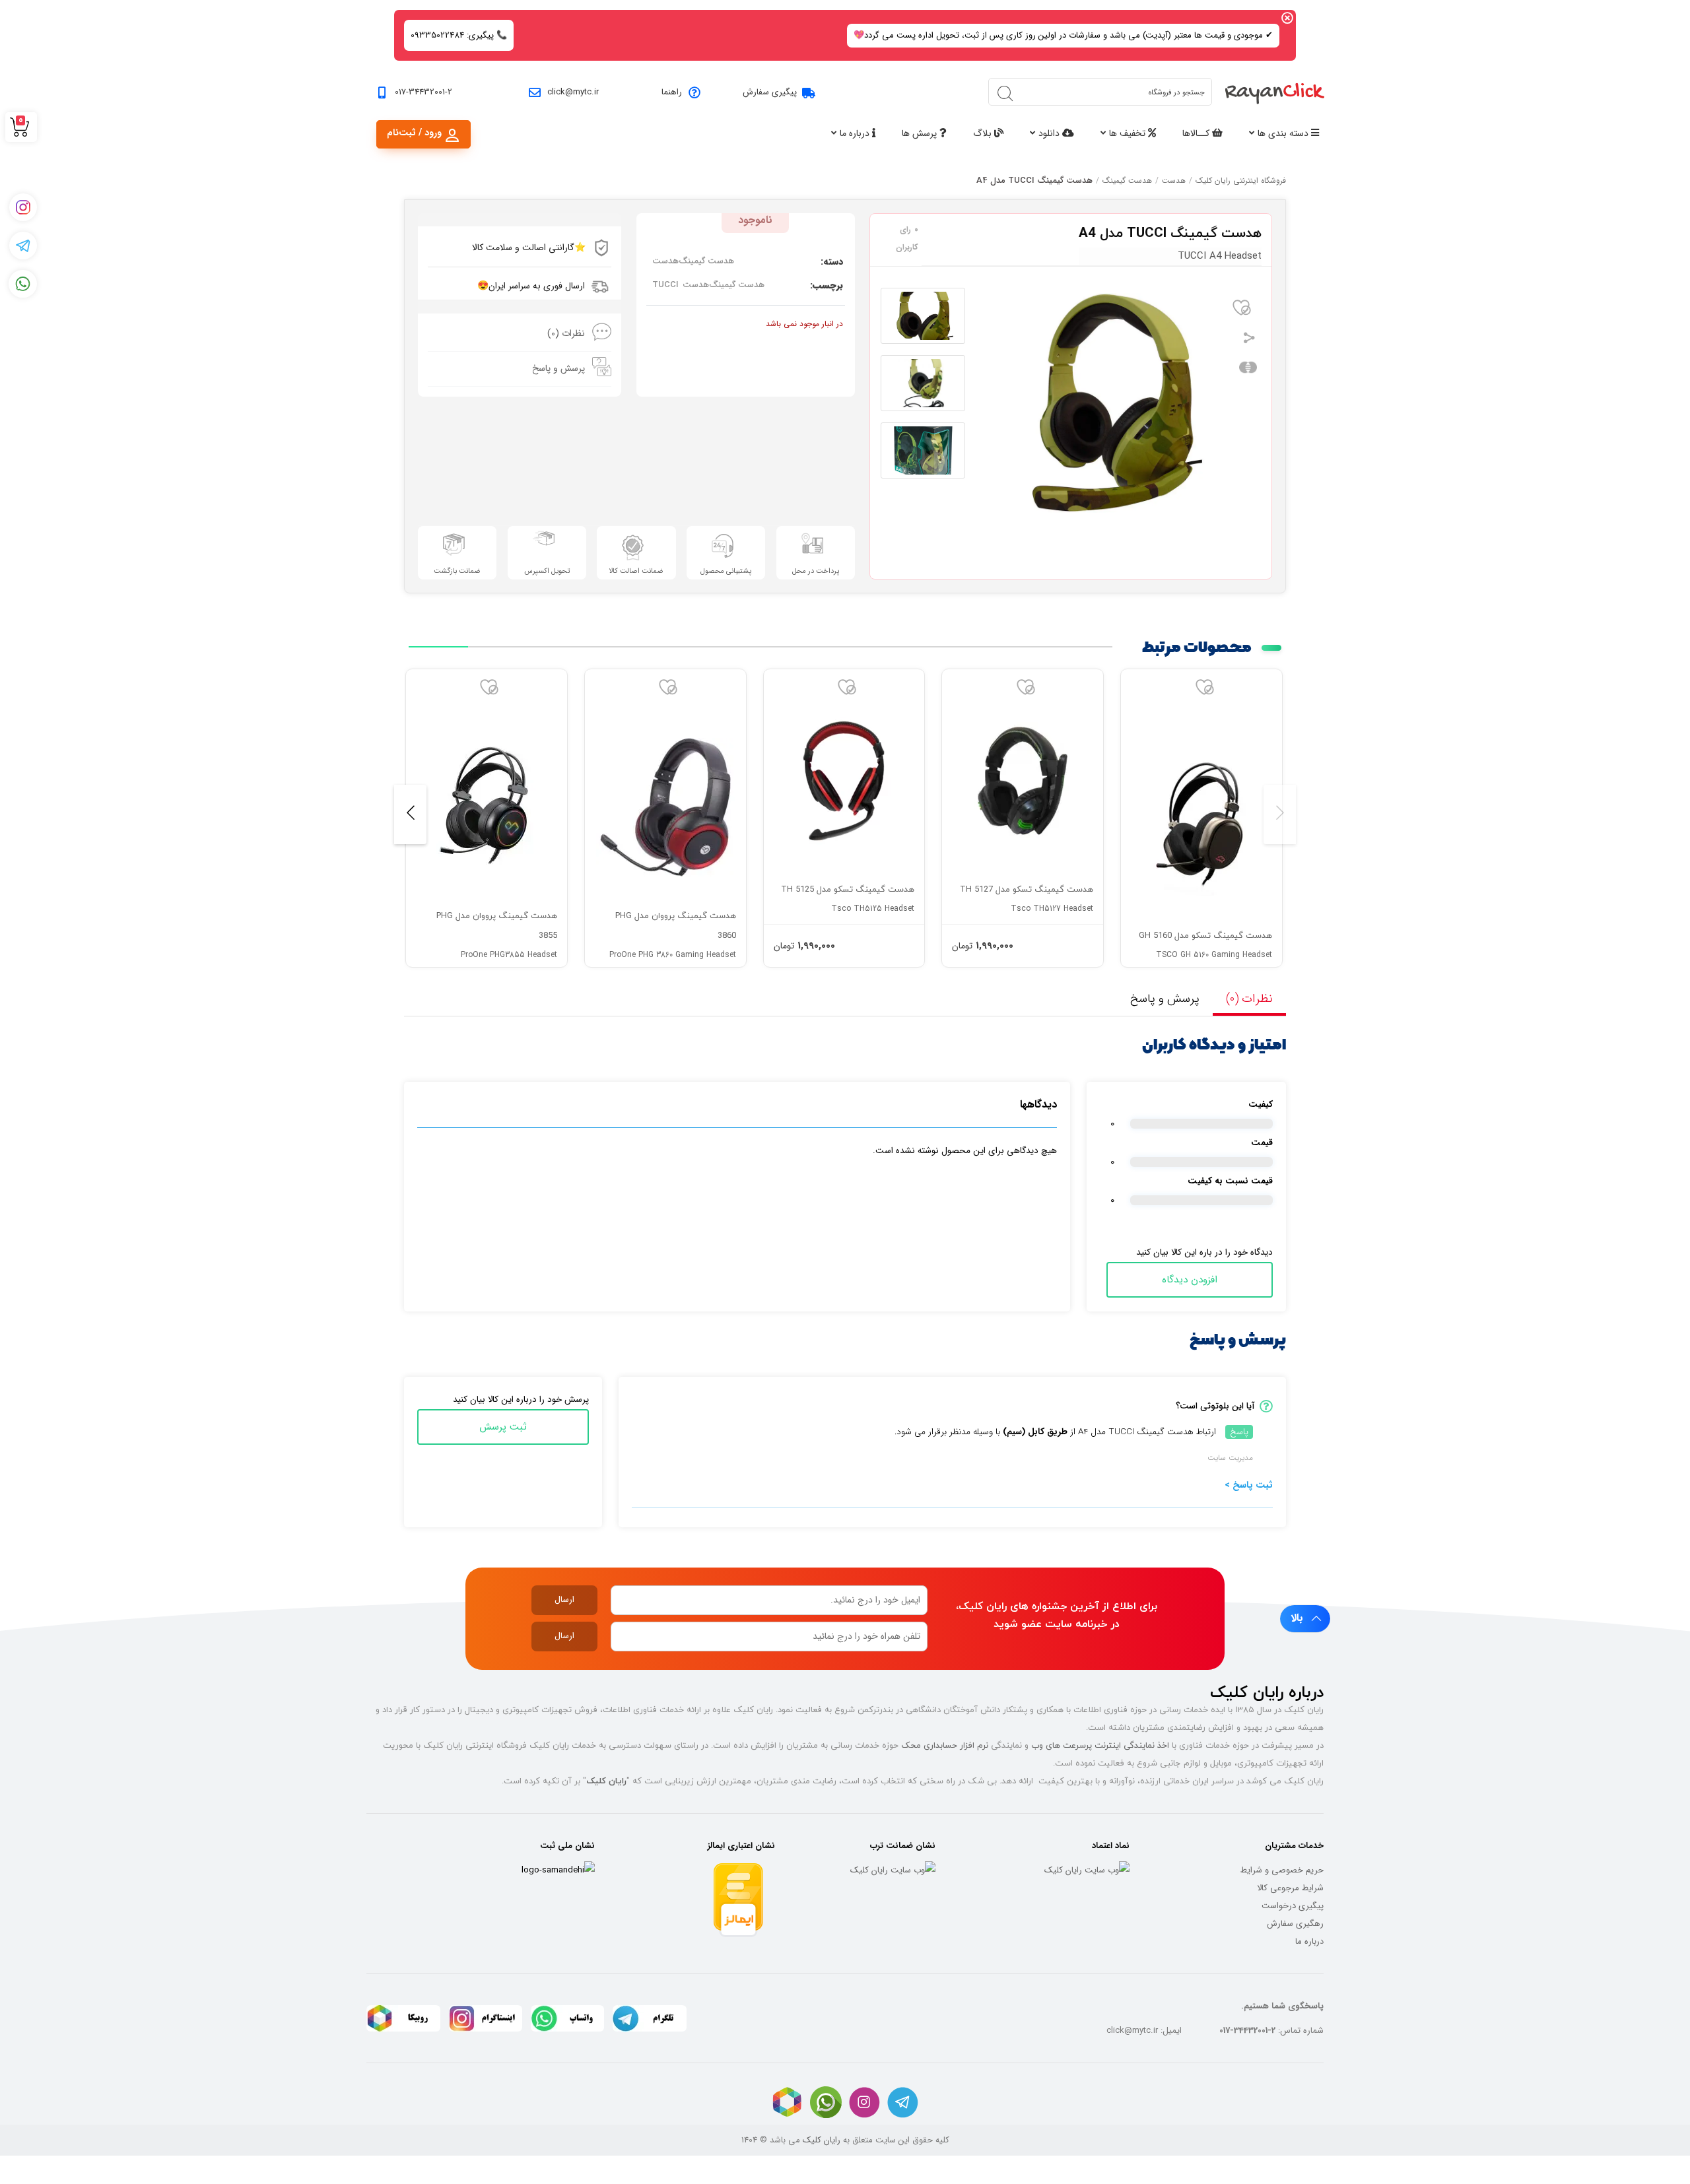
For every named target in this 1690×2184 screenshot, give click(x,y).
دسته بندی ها (1284, 133)
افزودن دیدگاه (1190, 1280)
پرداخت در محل (816, 571)
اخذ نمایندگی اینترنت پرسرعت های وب (1100, 1745)
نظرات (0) (566, 333)
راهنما (672, 92)
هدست (1174, 181)
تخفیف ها (1129, 133)
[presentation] (1280, 814)
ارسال (564, 1600)
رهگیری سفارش (1295, 1924)
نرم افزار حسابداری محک (945, 1745)
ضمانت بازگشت (457, 571)
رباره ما (1307, 1941)
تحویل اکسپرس (547, 571)
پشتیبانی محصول (726, 571)
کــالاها (1197, 133)
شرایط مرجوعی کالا (1290, 1888)
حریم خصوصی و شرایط (1282, 1870)
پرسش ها (921, 133)
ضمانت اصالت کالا (636, 571)
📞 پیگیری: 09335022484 (459, 35)
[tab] (520, 334)
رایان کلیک (822, 2140)
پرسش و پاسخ (558, 368)
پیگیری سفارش (770, 92)
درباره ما (856, 133)
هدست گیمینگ (1127, 181)
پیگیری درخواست (1293, 1906)
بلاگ (984, 133)
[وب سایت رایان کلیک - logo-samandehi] (558, 1870)
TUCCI (665, 285)
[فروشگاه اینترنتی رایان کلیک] (1275, 92)
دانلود (1050, 133)
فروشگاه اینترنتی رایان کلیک (1241, 181)
